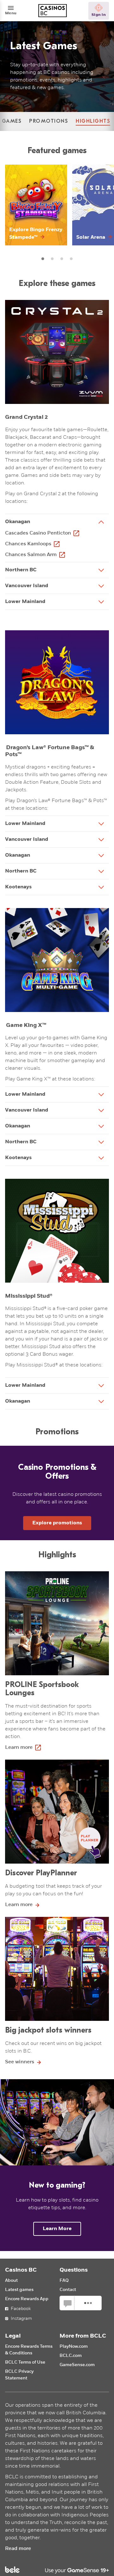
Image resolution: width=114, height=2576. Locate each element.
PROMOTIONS (49, 121)
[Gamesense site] (57, 2570)
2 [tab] (52, 259)
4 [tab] (71, 259)
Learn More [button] (57, 2229)
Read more (18, 2549)
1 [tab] (43, 259)
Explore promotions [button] (57, 1523)
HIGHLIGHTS (93, 121)
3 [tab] (62, 259)
